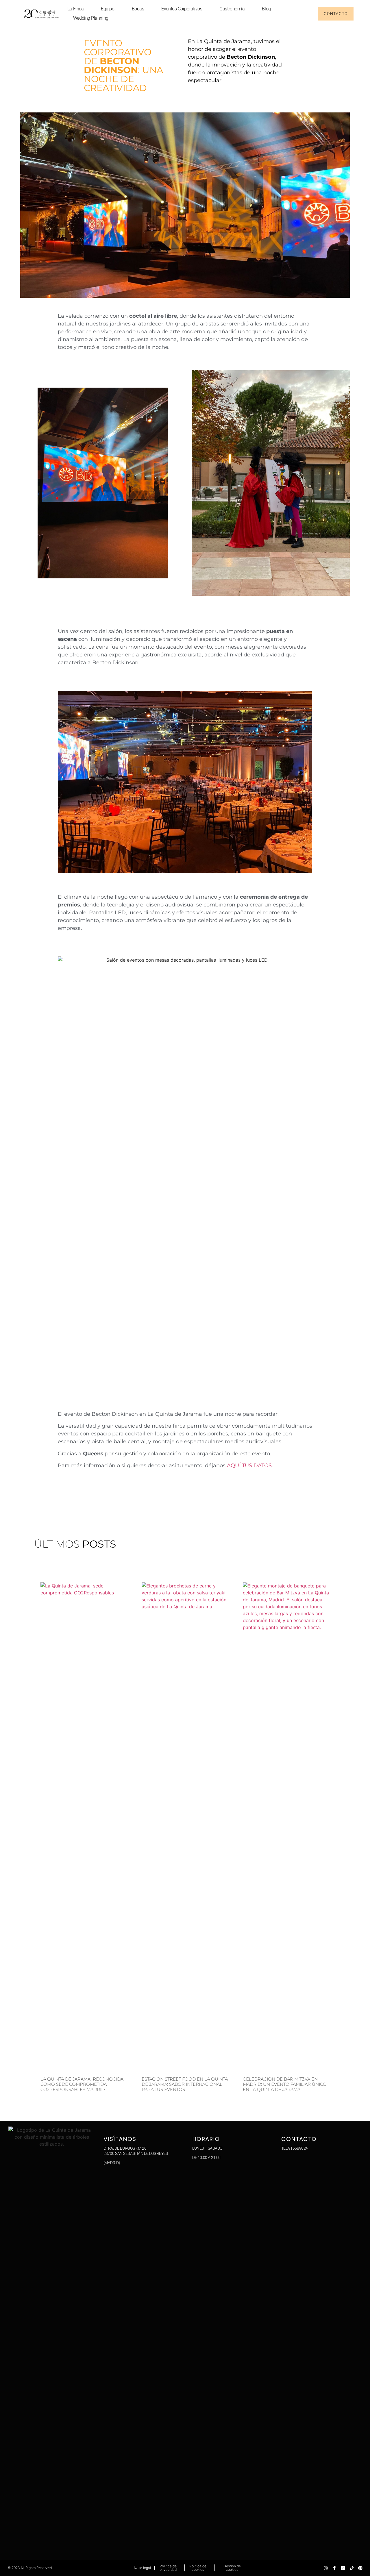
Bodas (138, 9)
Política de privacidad (168, 2568)
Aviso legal (142, 2568)
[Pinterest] (360, 2568)
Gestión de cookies (232, 2568)
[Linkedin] (343, 2568)
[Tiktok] (352, 2568)
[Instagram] (326, 2568)
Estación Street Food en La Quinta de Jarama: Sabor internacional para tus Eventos (185, 2084)
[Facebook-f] (334, 2568)
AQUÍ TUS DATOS (249, 1465)
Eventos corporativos (182, 9)
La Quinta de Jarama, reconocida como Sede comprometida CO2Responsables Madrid (82, 2084)
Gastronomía (232, 9)
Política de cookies (198, 2568)
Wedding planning (91, 18)
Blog (266, 9)
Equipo (108, 9)
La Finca (75, 9)
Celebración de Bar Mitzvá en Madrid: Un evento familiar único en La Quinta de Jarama (285, 2084)
